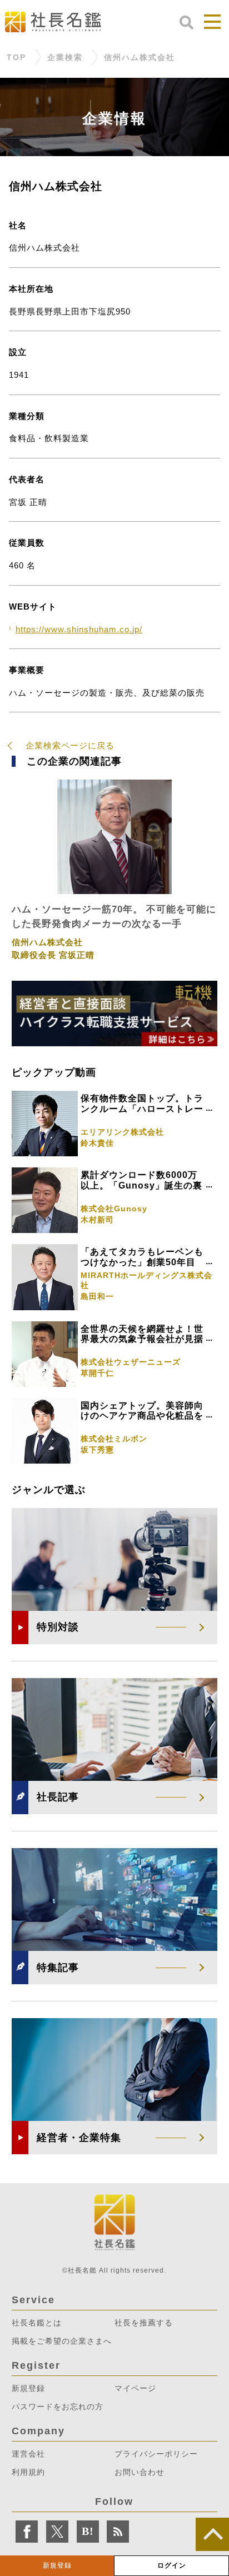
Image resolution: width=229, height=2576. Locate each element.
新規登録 (57, 2565)
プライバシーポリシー (156, 2454)
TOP (16, 58)
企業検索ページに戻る (70, 745)
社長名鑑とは (37, 2323)
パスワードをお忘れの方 (58, 2407)
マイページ (135, 2388)
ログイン (172, 2565)
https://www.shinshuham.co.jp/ (79, 629)
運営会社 (28, 2454)
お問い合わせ (140, 2472)
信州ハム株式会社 (140, 58)
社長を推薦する (144, 2323)
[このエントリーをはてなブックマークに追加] (88, 2532)
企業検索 (65, 58)
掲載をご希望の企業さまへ (62, 2341)
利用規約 (28, 2472)
